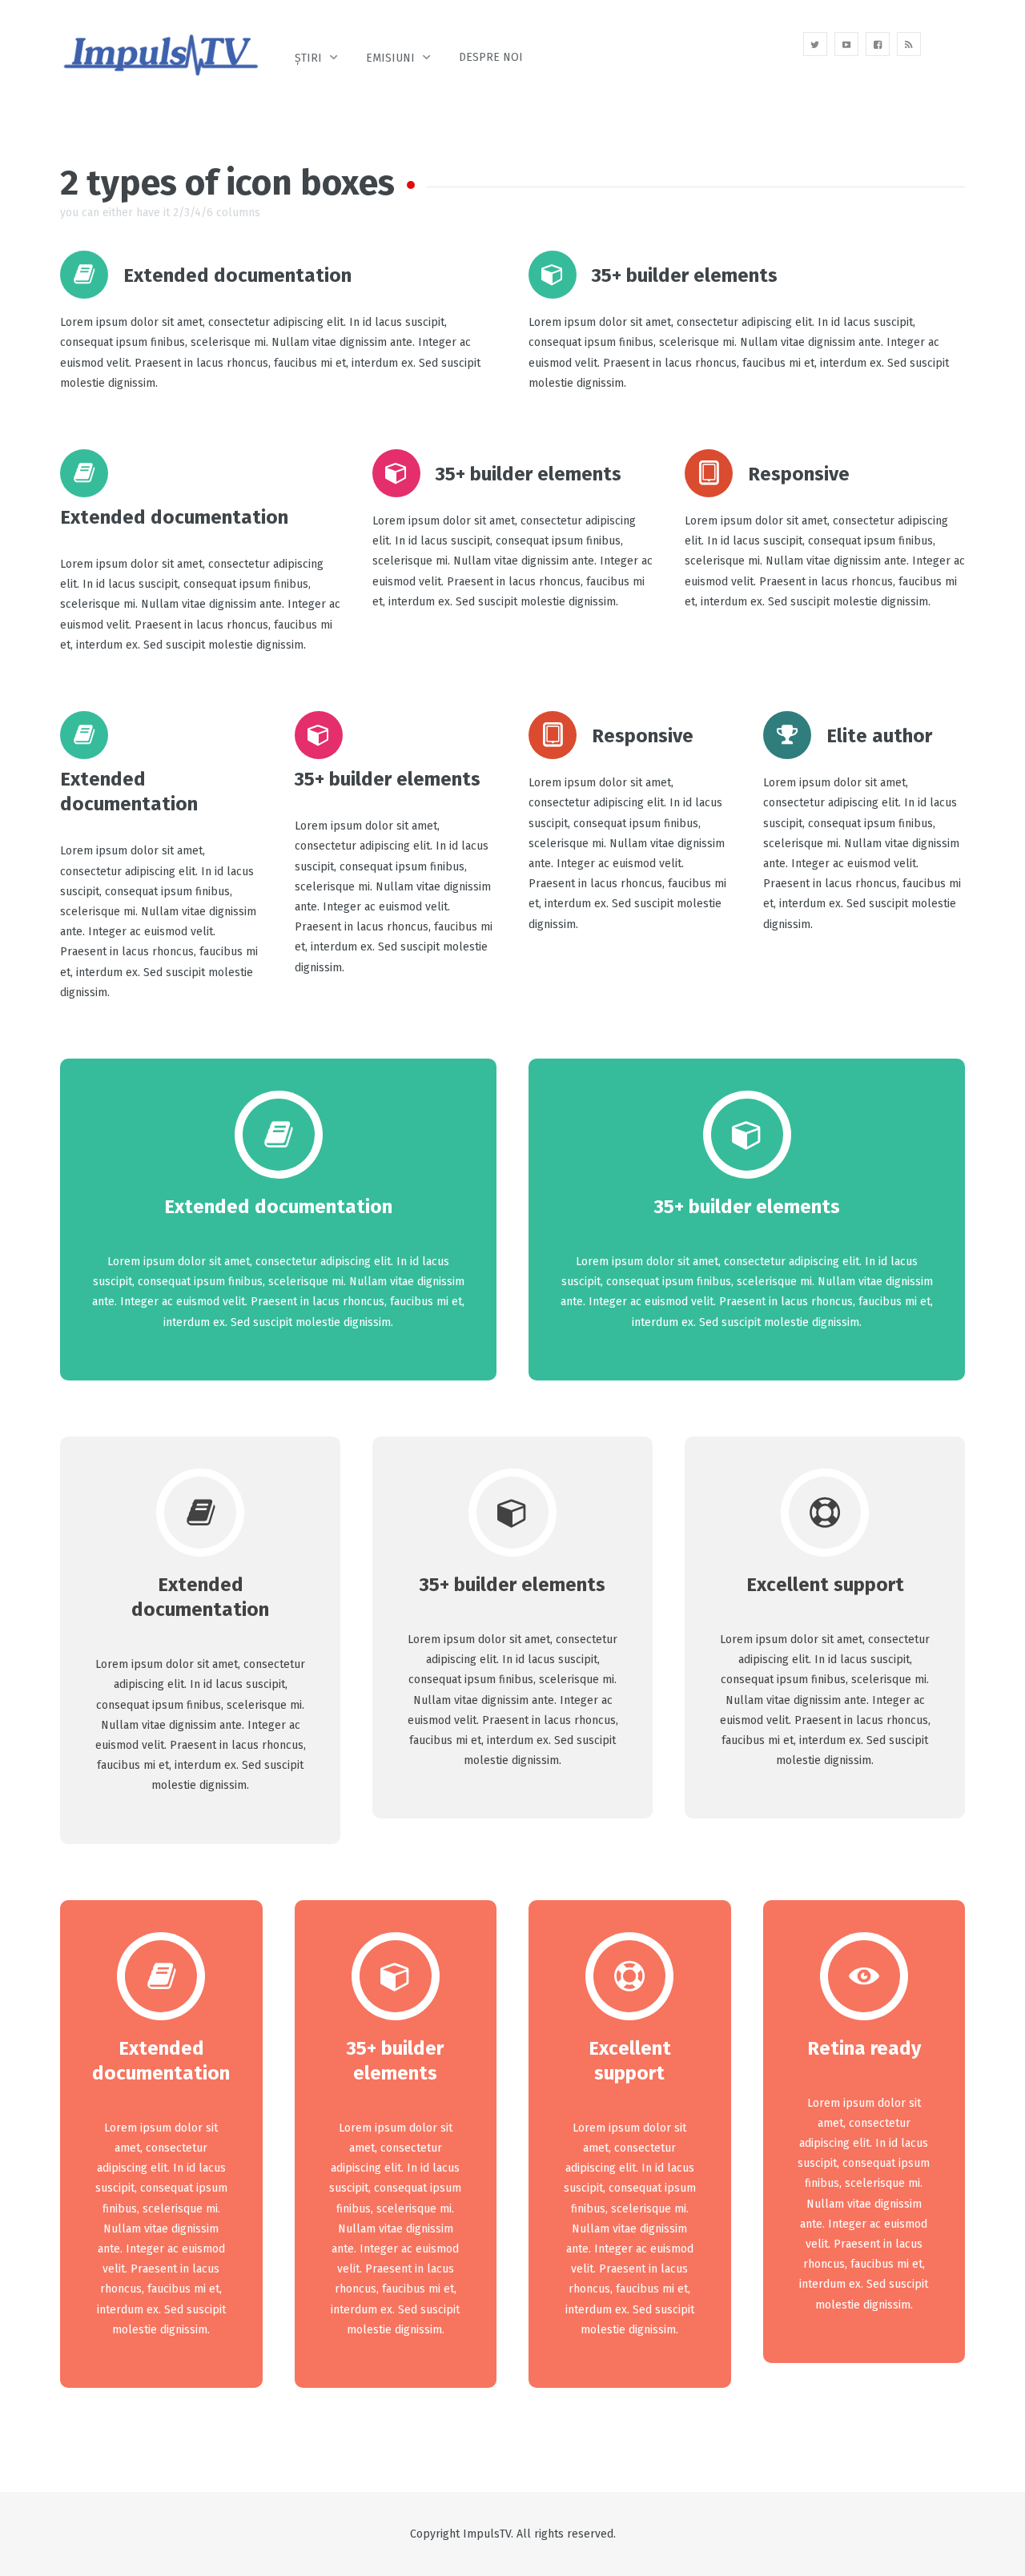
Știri (308, 58)
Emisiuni (390, 58)
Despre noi (491, 57)
